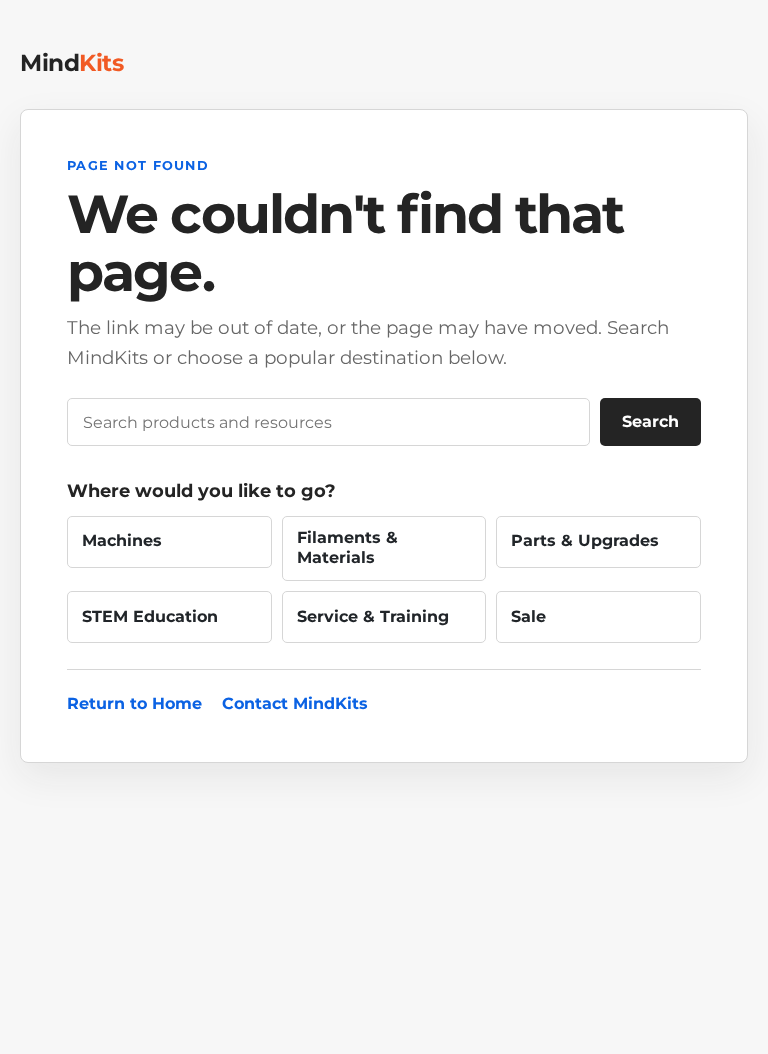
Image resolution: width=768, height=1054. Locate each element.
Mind (71, 63)
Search (650, 421)
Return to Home (134, 703)
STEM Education (150, 616)
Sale (528, 616)
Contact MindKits (295, 703)
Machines (122, 540)
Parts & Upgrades (585, 540)
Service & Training (373, 616)
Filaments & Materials (347, 548)
